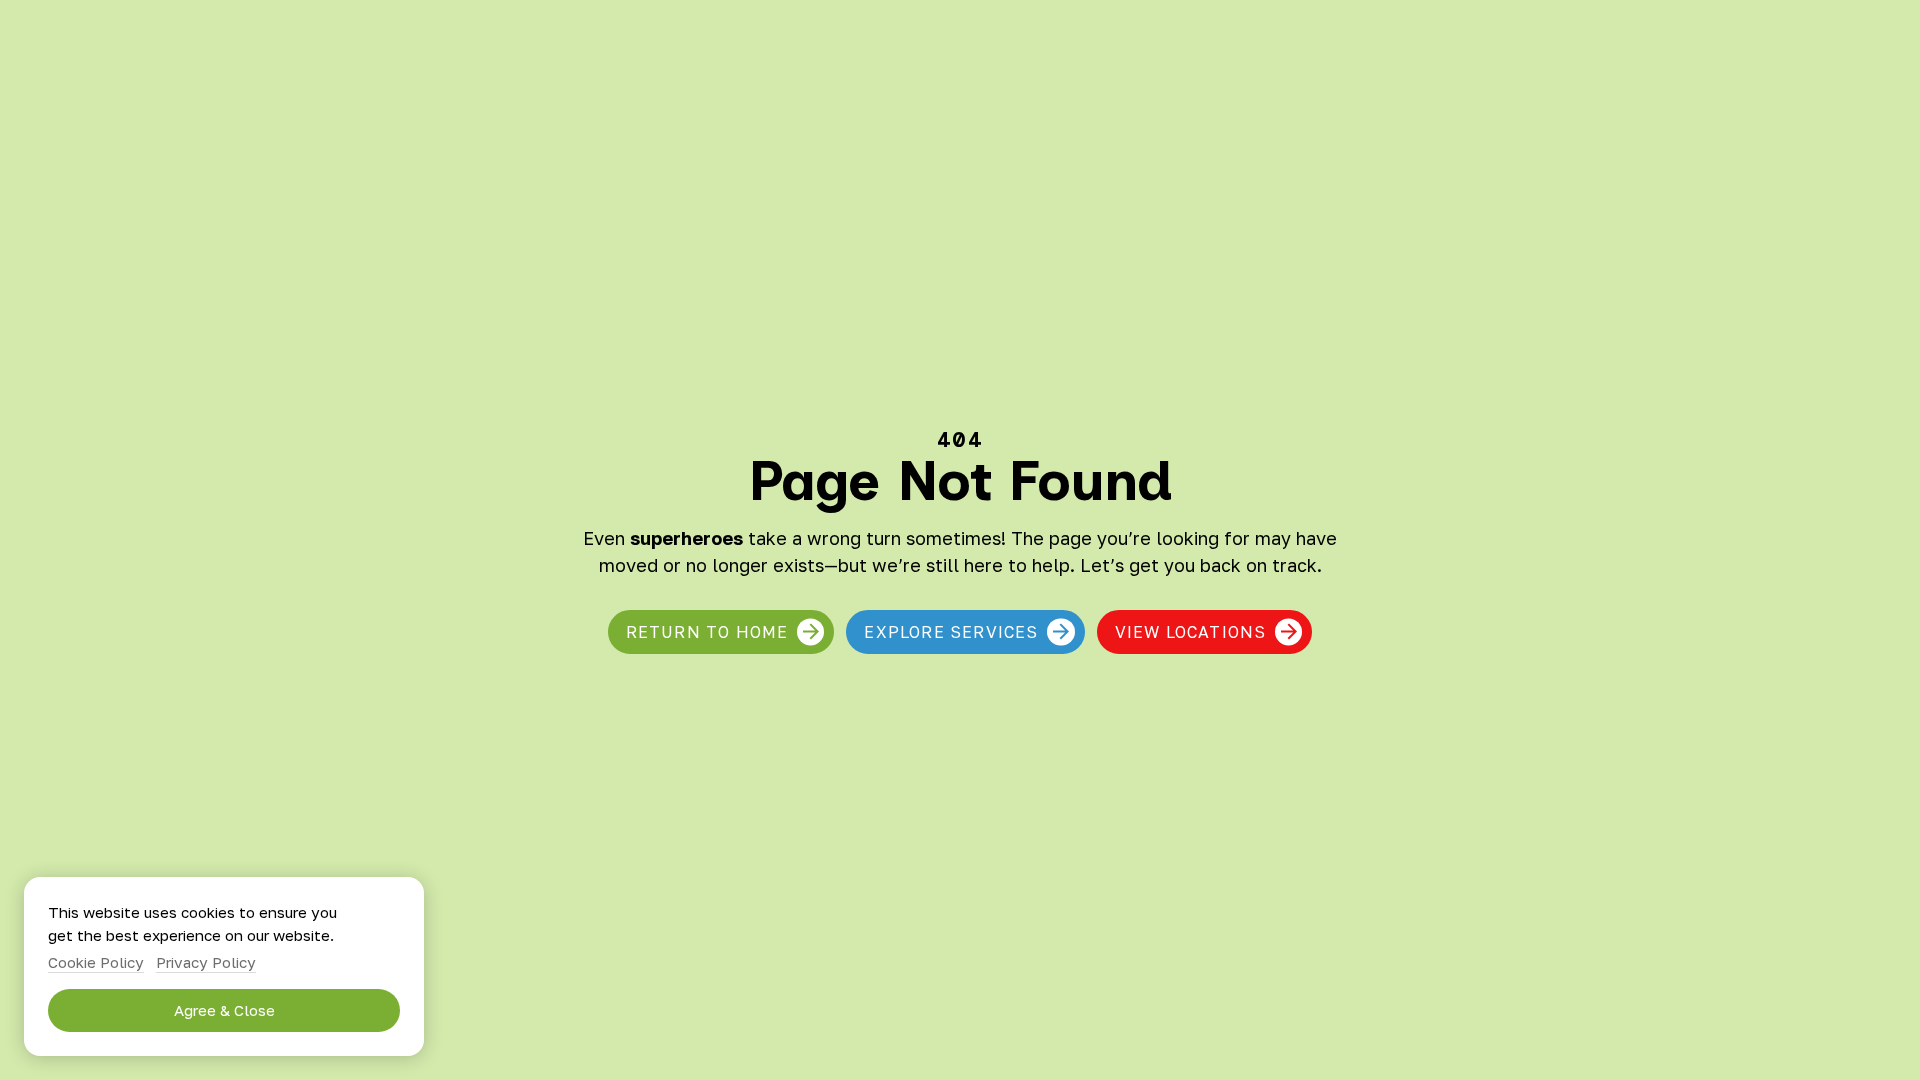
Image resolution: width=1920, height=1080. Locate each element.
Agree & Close (224, 1010)
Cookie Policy (96, 962)
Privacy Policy (206, 962)
